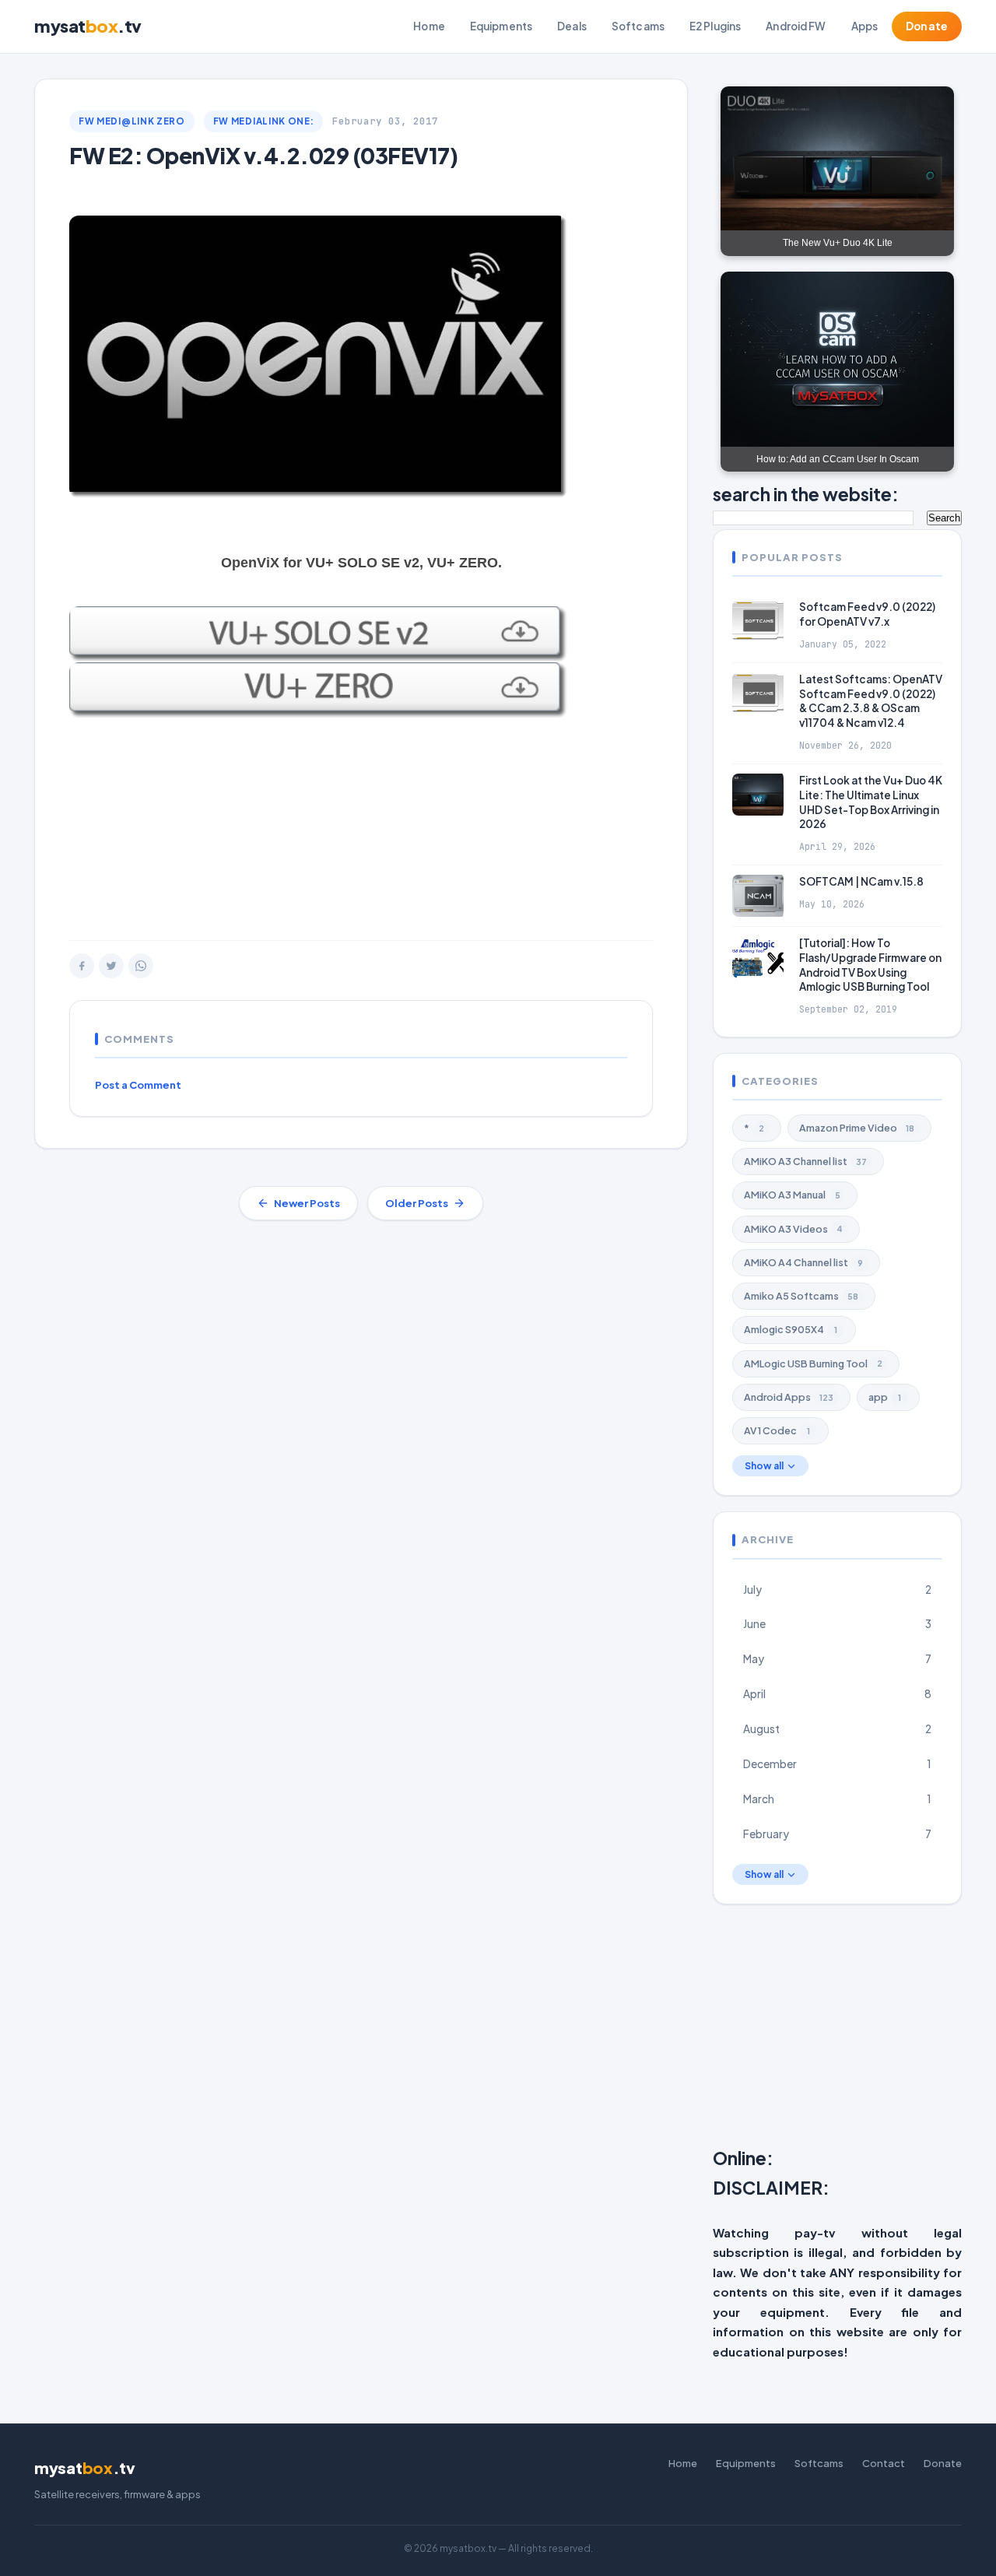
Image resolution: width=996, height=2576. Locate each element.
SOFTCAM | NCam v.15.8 (861, 881)
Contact (884, 2463)
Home (429, 26)
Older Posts (417, 1203)
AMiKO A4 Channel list (803, 1262)
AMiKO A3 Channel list (805, 1161)
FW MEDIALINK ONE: (264, 121)
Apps (865, 26)
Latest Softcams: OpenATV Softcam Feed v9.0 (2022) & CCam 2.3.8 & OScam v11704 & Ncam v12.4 (871, 701)
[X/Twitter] (111, 966)
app (885, 1397)
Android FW (796, 26)
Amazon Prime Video (857, 1128)
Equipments (501, 26)
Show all (764, 1466)
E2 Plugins (715, 26)
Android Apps (789, 1397)
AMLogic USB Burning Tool (813, 1363)
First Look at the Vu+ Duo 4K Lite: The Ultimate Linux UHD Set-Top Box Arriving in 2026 (871, 802)
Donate (927, 26)
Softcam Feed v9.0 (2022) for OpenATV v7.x (867, 614)
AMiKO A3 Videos (793, 1229)
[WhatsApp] (141, 966)
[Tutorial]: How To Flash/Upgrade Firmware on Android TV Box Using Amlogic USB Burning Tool (870, 965)
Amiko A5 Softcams (801, 1296)
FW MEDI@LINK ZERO (132, 121)
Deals (572, 26)
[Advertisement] (361, 816)
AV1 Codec (777, 1430)
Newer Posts (307, 1203)
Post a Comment (138, 1085)
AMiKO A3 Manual (792, 1195)
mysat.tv (88, 26)
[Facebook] (82, 966)
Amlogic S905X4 (791, 1329)
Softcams (638, 26)
